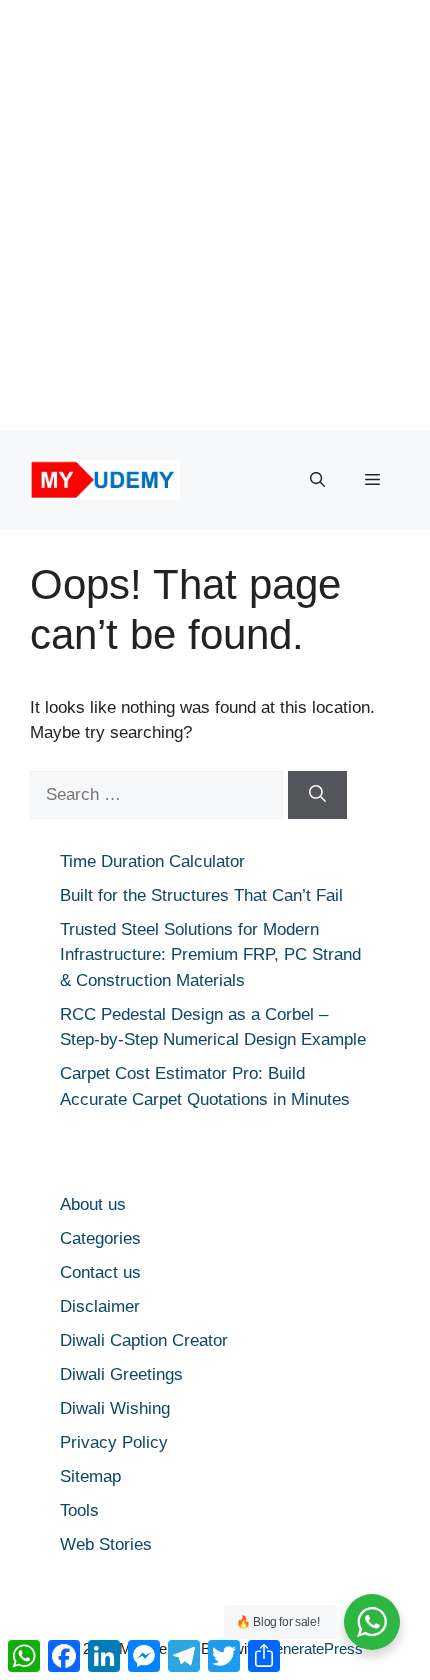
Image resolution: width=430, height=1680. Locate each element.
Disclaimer (100, 1306)
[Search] (317, 795)
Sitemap (90, 1476)
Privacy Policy (114, 1442)
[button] (317, 480)
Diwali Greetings (121, 1374)
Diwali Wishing (115, 1408)
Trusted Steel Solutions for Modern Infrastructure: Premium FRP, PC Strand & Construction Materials (210, 955)
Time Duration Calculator (152, 861)
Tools (79, 1510)
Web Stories (106, 1544)
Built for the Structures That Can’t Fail (201, 895)
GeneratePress (313, 1648)
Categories (100, 1238)
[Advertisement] (215, 215)
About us (93, 1204)
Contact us (100, 1272)
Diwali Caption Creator (144, 1340)
